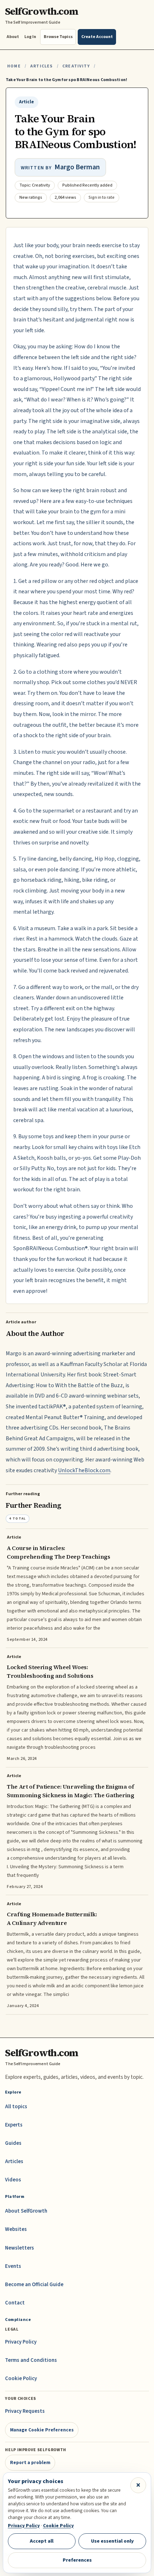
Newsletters (20, 2248)
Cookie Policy (21, 2379)
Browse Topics (58, 37)
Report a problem (30, 2462)
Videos (13, 2180)
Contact (15, 2303)
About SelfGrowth (26, 2211)
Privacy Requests (25, 2411)
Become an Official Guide (34, 2285)
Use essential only (112, 2541)
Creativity (76, 66)
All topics (16, 2107)
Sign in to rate (102, 197)
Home (14, 66)
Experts (14, 2125)
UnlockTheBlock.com (84, 1470)
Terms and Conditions (31, 2360)
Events (13, 2266)
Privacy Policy (21, 2342)
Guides (13, 2143)
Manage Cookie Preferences (42, 2430)
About (13, 37)
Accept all (42, 2541)
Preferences (77, 2560)
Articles (41, 66)
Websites (16, 2229)
